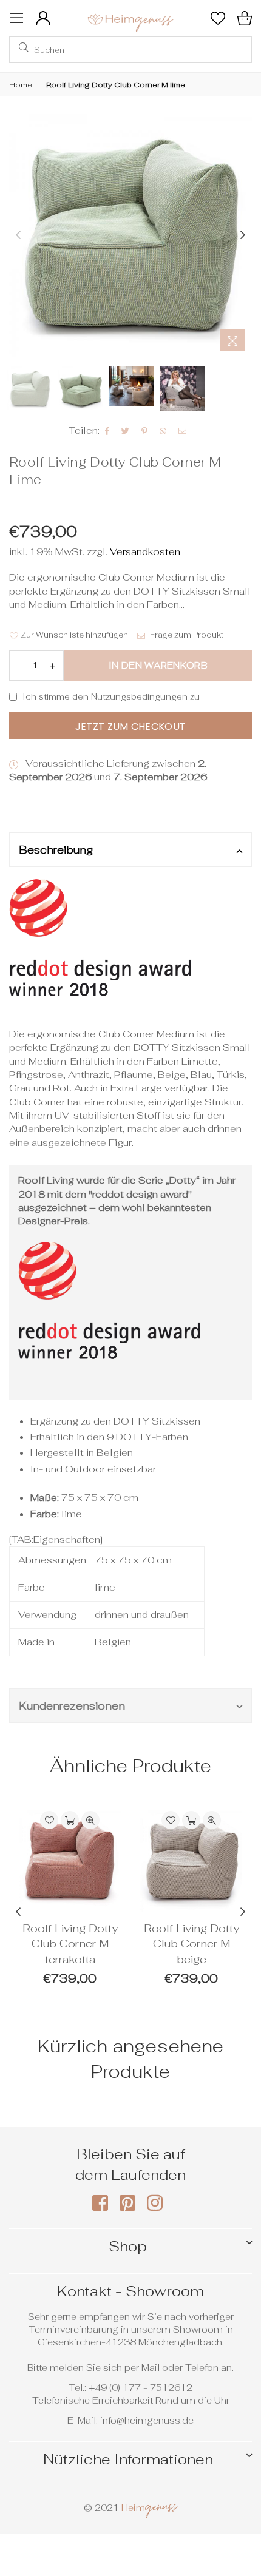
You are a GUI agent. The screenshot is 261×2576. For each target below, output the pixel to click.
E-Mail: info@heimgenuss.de (130, 2420)
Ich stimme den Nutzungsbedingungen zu (111, 696)
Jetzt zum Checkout (131, 727)
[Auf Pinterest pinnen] (145, 431)
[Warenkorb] (245, 18)
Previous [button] (18, 235)
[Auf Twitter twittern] (126, 431)
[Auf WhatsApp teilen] (163, 431)
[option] (130, 235)
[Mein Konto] (43, 18)
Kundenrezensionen (72, 1706)
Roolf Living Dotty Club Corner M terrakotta (70, 1944)
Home (21, 85)
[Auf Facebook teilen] (107, 431)
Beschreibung (56, 850)
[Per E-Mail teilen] (183, 431)
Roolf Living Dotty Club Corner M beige (192, 1944)
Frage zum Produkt (186, 635)
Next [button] (243, 235)
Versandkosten (144, 552)
